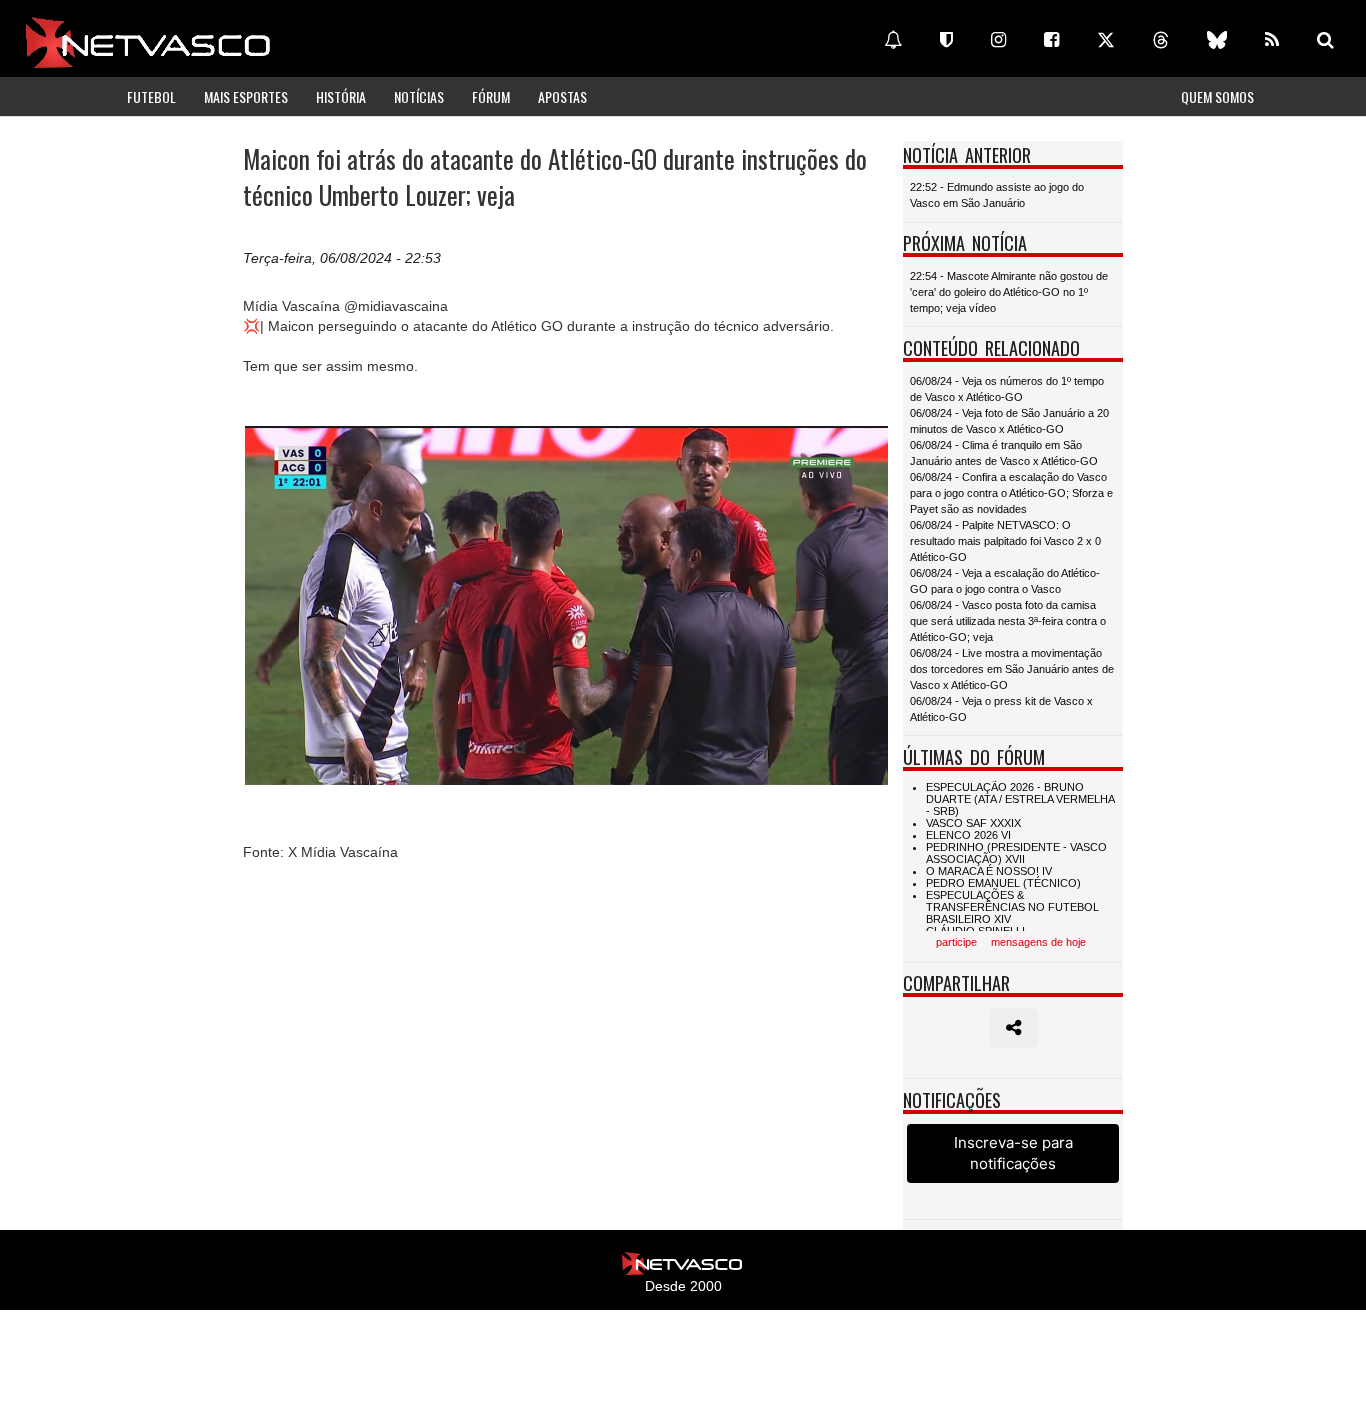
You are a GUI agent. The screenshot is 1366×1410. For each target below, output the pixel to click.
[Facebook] (1051, 40)
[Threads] (1161, 40)
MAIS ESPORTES (246, 96)
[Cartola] (946, 40)
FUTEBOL (151, 96)
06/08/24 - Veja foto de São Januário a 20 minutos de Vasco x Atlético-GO (1009, 421)
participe (956, 942)
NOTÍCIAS (419, 96)
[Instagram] (998, 40)
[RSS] (1272, 40)
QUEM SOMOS (1217, 96)
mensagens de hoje (1038, 942)
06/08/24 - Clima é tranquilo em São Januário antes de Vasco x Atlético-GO (1004, 453)
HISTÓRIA (341, 96)
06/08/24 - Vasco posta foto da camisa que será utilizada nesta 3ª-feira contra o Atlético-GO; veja (1008, 621)
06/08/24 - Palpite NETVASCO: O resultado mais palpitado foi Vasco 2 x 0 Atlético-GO (1005, 541)
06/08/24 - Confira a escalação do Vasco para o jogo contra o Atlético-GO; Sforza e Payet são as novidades (1011, 493)
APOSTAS (562, 96)
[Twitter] (1106, 40)
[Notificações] (893, 40)
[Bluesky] (1217, 40)
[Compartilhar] (1013, 1028)
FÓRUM (491, 96)
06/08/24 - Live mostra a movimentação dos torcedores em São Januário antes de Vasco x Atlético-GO (1012, 669)
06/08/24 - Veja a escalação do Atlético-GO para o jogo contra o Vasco (1005, 581)
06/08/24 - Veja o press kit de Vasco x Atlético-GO (1001, 709)
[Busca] (1325, 40)
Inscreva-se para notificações (1013, 1153)
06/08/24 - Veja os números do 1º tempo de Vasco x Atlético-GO (1007, 389)
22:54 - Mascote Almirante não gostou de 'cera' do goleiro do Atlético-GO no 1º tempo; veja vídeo (1009, 292)
